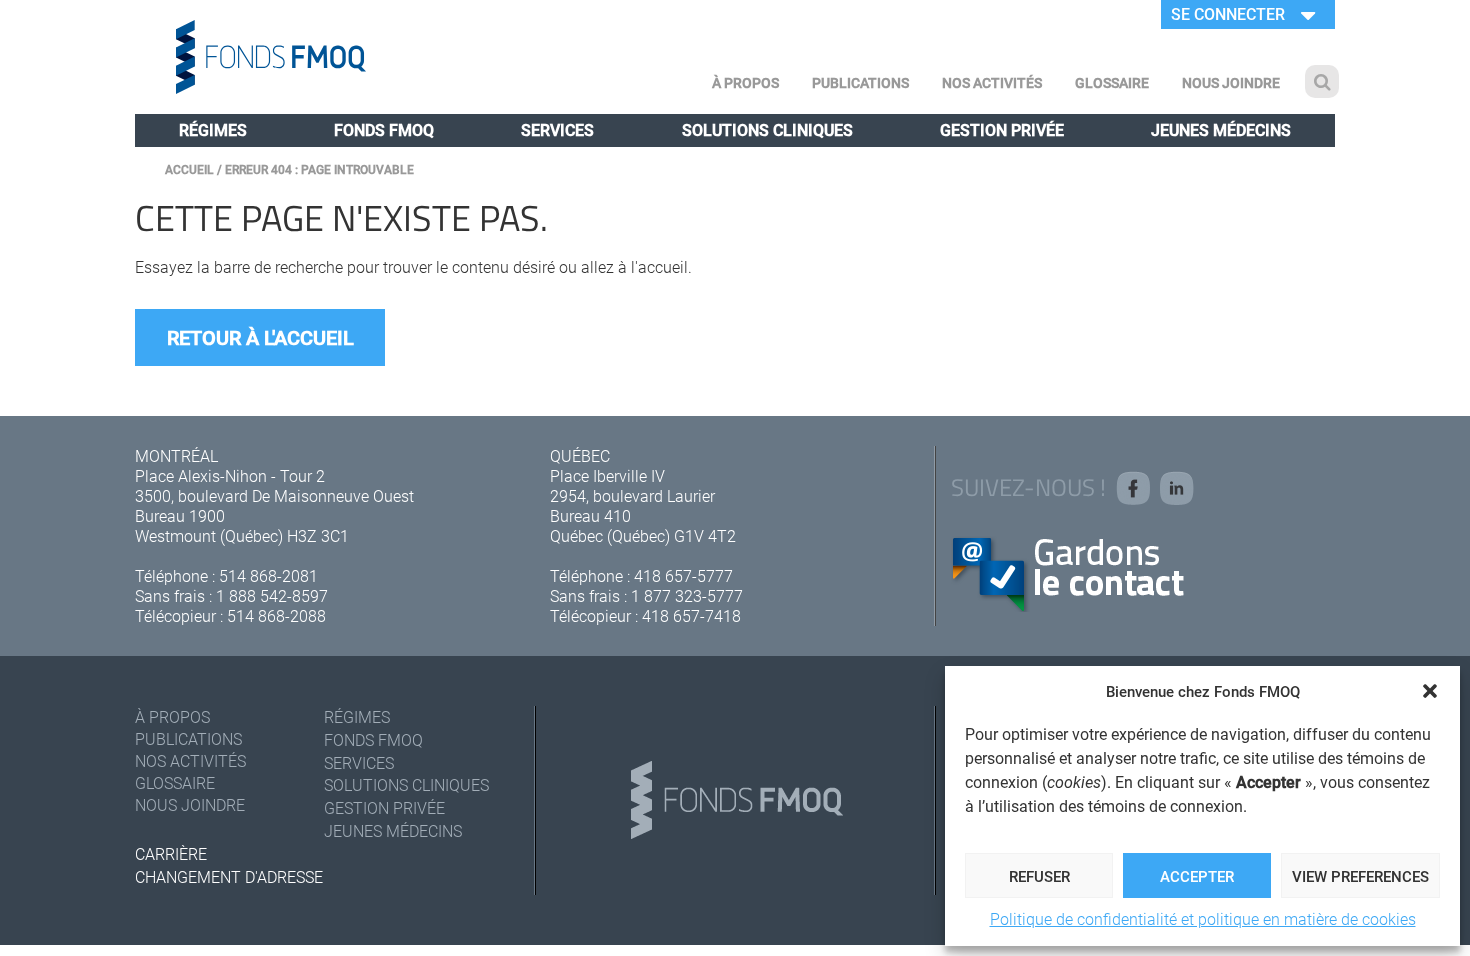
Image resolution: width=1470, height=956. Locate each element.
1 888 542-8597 (272, 595)
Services (557, 129)
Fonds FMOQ (384, 129)
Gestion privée (1002, 129)
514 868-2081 (268, 575)
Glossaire (1112, 82)
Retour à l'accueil (260, 337)
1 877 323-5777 (687, 595)
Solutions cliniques (767, 129)
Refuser (1039, 876)
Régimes (213, 129)
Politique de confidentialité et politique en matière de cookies (1203, 918)
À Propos (745, 82)
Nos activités (992, 82)
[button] (1430, 691)
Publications (860, 82)
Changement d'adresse (229, 876)
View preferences (1360, 876)
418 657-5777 (683, 575)
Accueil (189, 169)
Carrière (171, 853)
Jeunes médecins (1221, 129)
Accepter (1197, 876)
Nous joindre (1231, 82)
